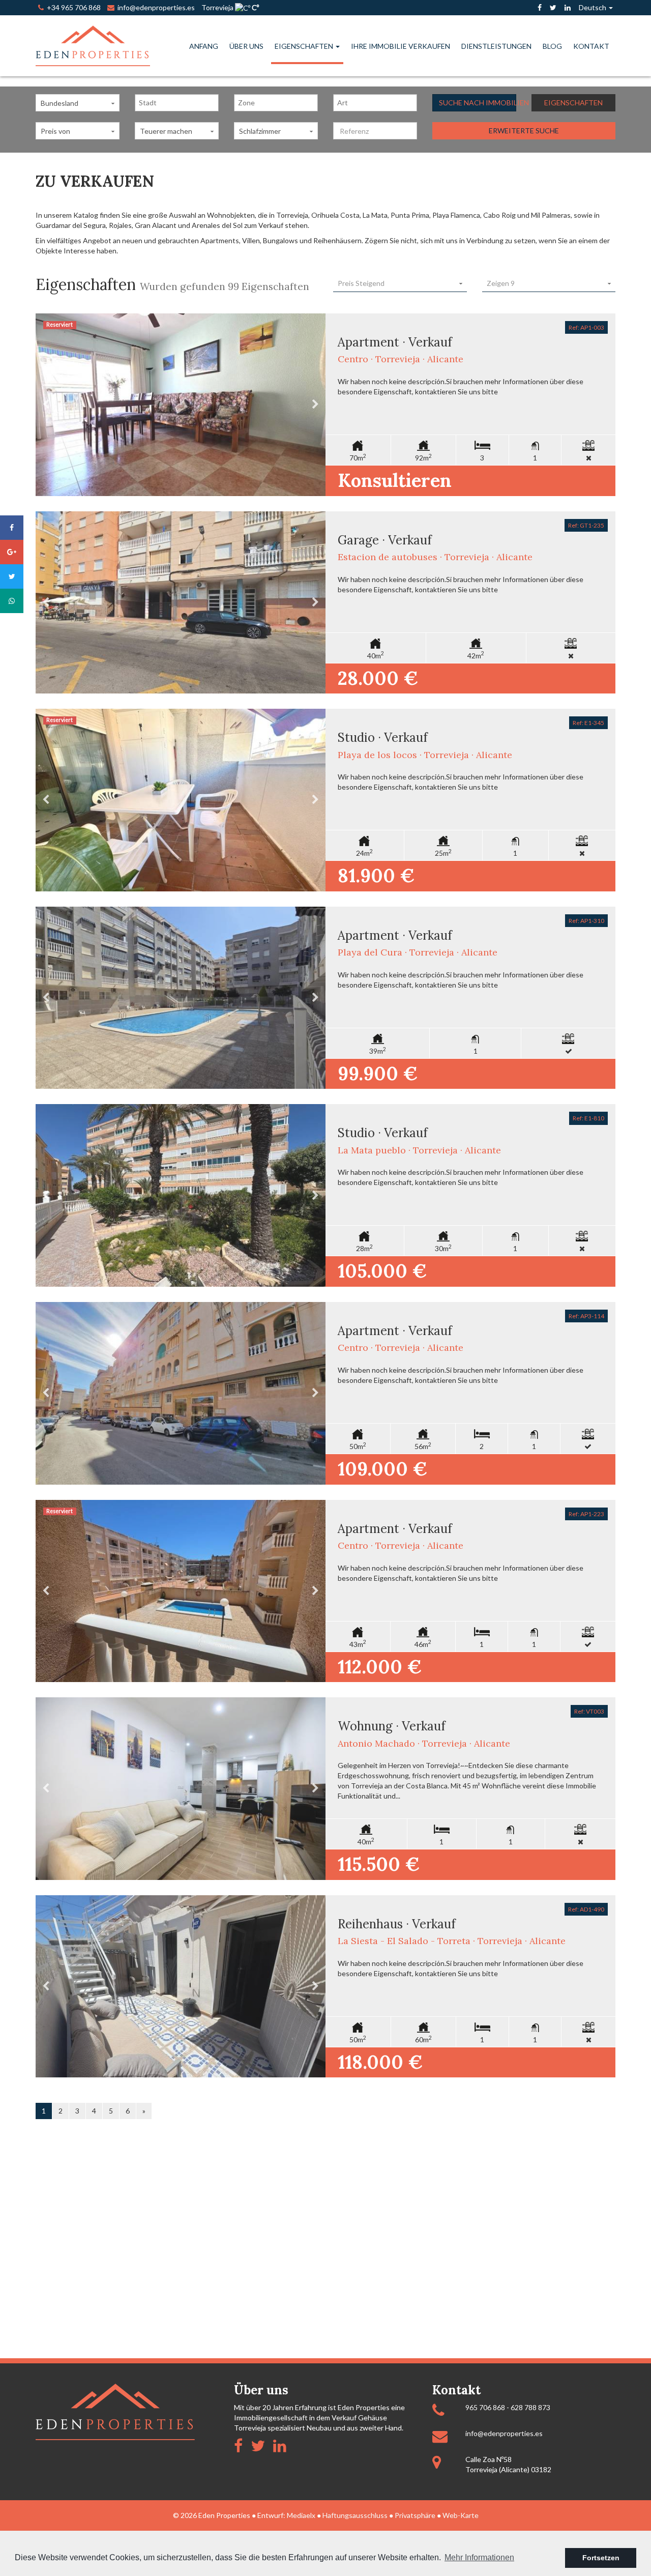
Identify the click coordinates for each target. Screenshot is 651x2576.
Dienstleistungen (496, 46)
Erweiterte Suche (524, 131)
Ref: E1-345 (588, 723)
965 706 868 (485, 2407)
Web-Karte (461, 2515)
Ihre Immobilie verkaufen (401, 46)
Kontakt (591, 46)
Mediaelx (301, 2515)
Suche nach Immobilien (478, 103)
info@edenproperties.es (504, 2433)
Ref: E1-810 (588, 1118)
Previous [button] (46, 405)
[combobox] (177, 103)
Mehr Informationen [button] (479, 2557)
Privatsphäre (415, 2515)
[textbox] (179, 103)
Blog (552, 46)
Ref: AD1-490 (586, 1909)
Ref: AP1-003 (586, 327)
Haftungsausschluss (355, 2515)
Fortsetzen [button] (601, 2558)
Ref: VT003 (589, 1711)
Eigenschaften (305, 46)
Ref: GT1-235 (586, 525)
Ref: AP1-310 (586, 921)
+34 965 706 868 (72, 7)
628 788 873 (530, 2407)
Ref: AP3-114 (586, 1316)
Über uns (246, 46)
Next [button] (315, 405)
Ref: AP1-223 (586, 1514)
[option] (181, 405)
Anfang (204, 46)
